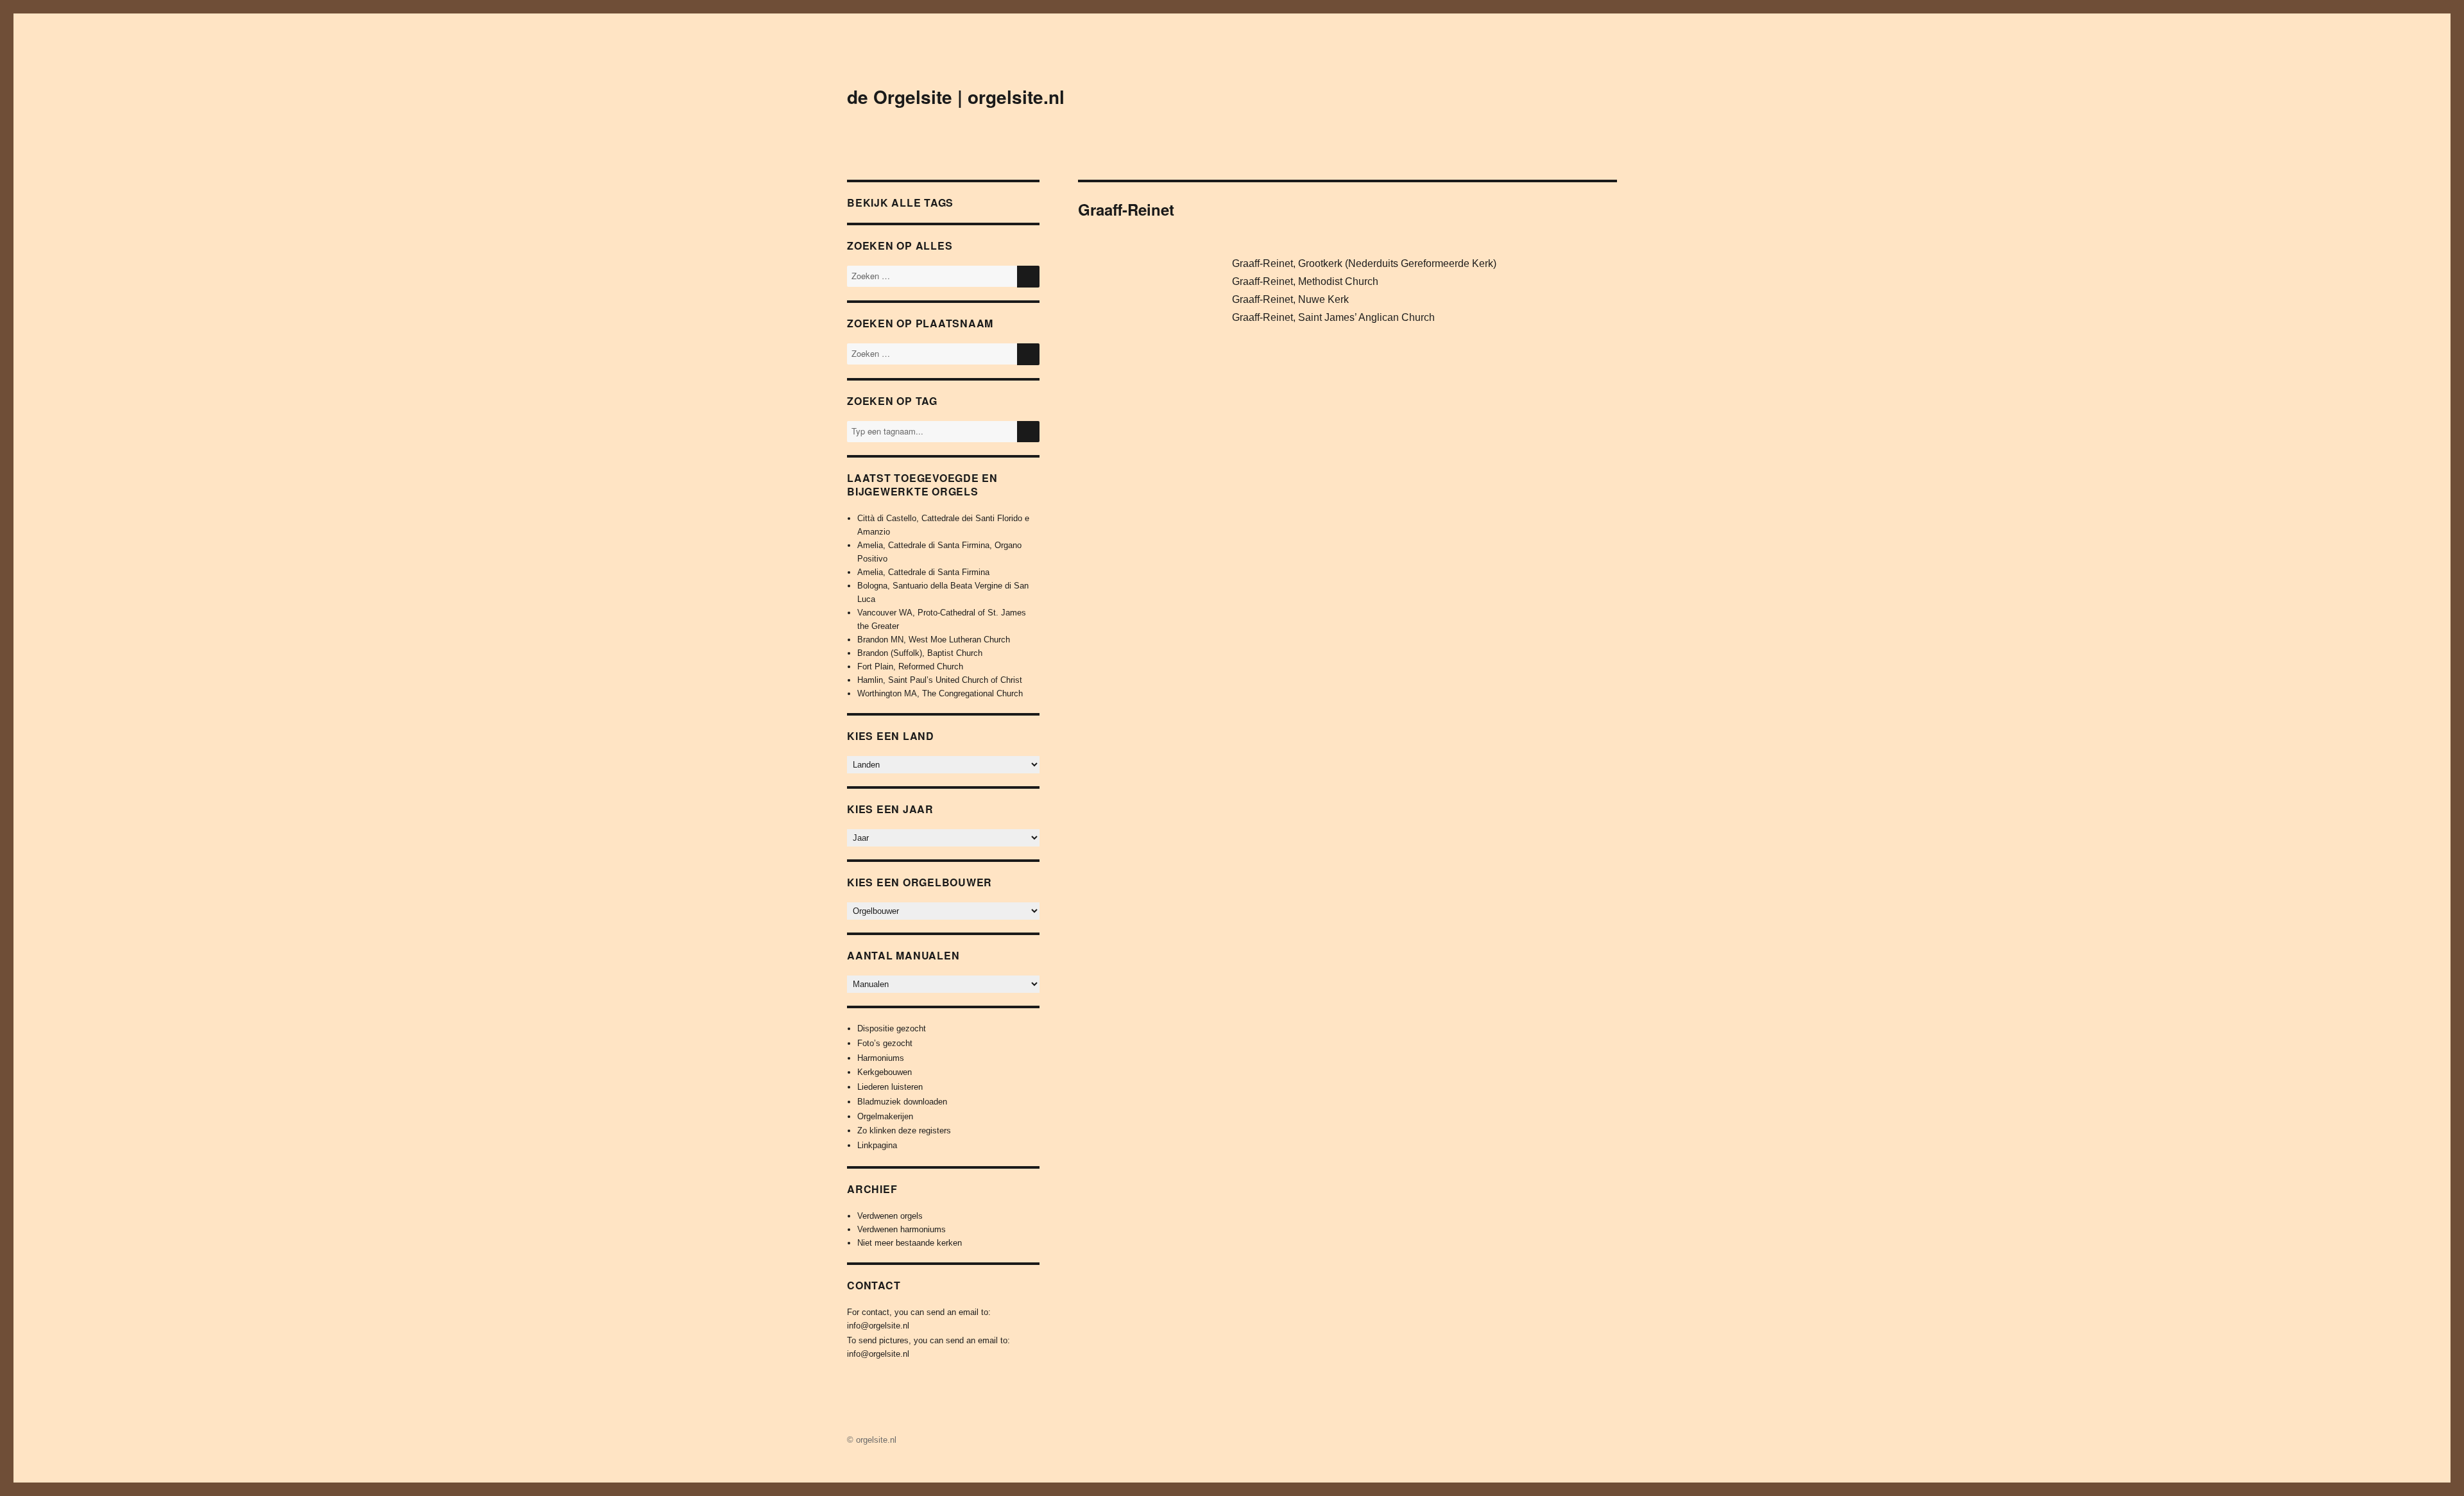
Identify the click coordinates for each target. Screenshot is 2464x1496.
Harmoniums (881, 1058)
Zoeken (1028, 442)
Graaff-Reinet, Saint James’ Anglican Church (1333, 317)
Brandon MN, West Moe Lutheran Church (934, 640)
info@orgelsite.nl (878, 1326)
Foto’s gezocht (885, 1043)
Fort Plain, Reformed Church (910, 666)
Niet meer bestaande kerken (910, 1243)
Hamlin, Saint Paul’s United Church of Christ (940, 680)
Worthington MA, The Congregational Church (940, 693)
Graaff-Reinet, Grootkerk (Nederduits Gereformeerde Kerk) (1364, 263)
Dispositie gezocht (892, 1028)
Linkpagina (877, 1145)
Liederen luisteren (890, 1087)
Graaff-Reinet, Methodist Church (1305, 281)
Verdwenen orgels (890, 1216)
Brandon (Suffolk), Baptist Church (920, 653)
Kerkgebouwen (885, 1072)
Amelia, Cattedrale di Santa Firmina (923, 572)
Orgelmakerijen (885, 1116)
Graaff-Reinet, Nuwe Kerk (1290, 299)
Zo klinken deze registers (904, 1131)
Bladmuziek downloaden (902, 1102)
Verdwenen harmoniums (902, 1229)
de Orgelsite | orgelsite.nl (956, 97)
